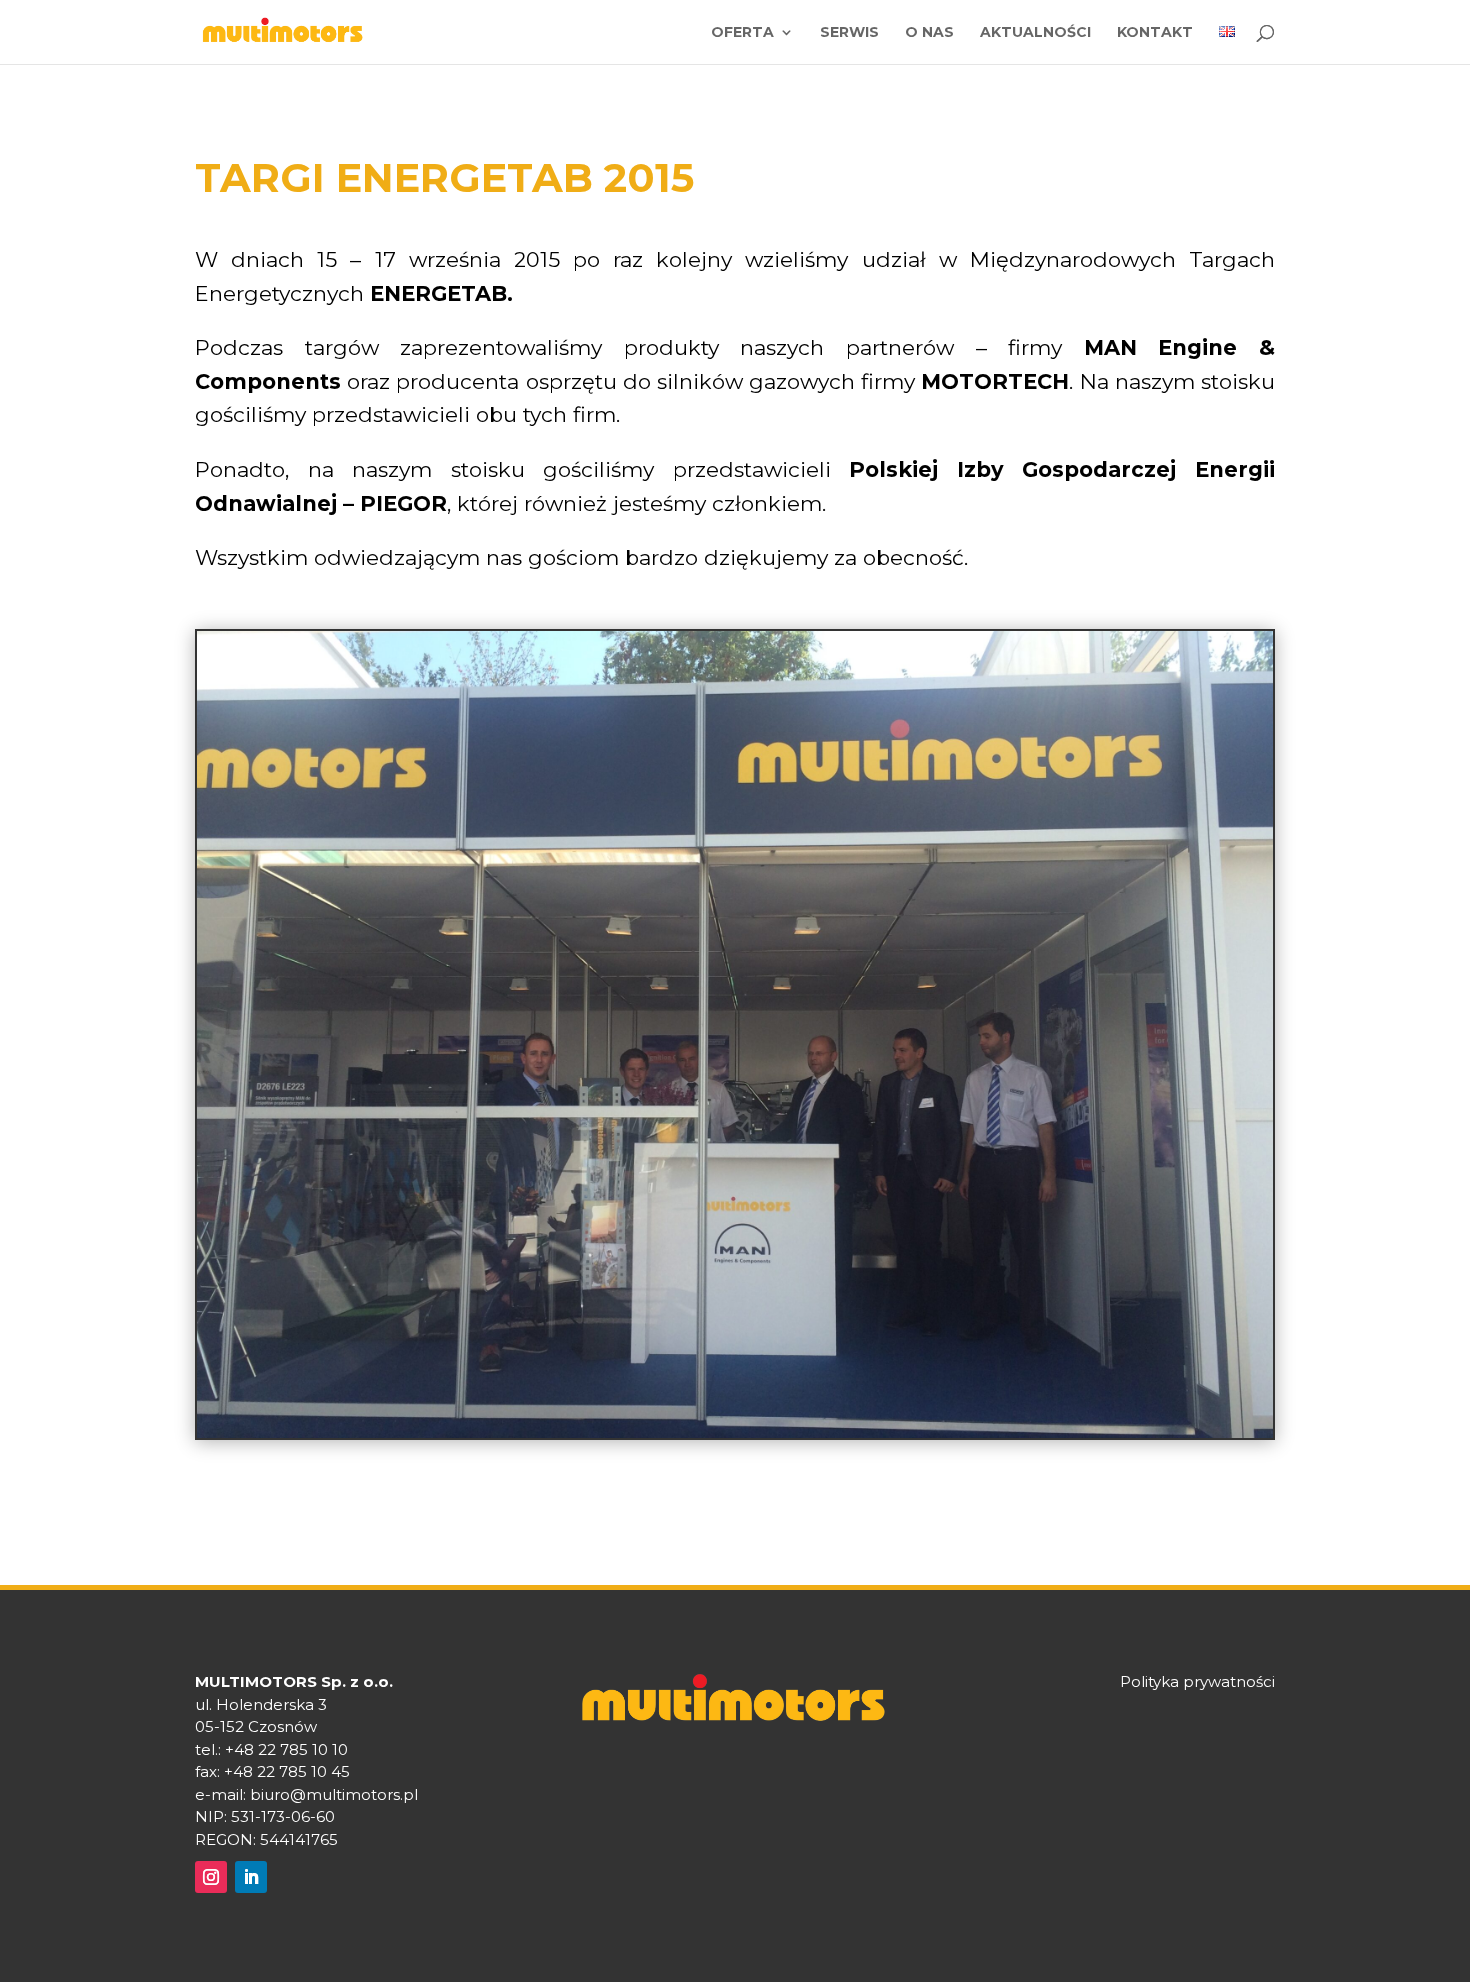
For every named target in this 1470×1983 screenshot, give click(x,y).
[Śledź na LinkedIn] (251, 1877)
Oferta (742, 33)
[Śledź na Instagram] (211, 1877)
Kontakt (1155, 33)
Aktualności (1035, 33)
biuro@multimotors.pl (334, 1794)
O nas (929, 33)
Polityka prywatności (1197, 1681)
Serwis (849, 33)
